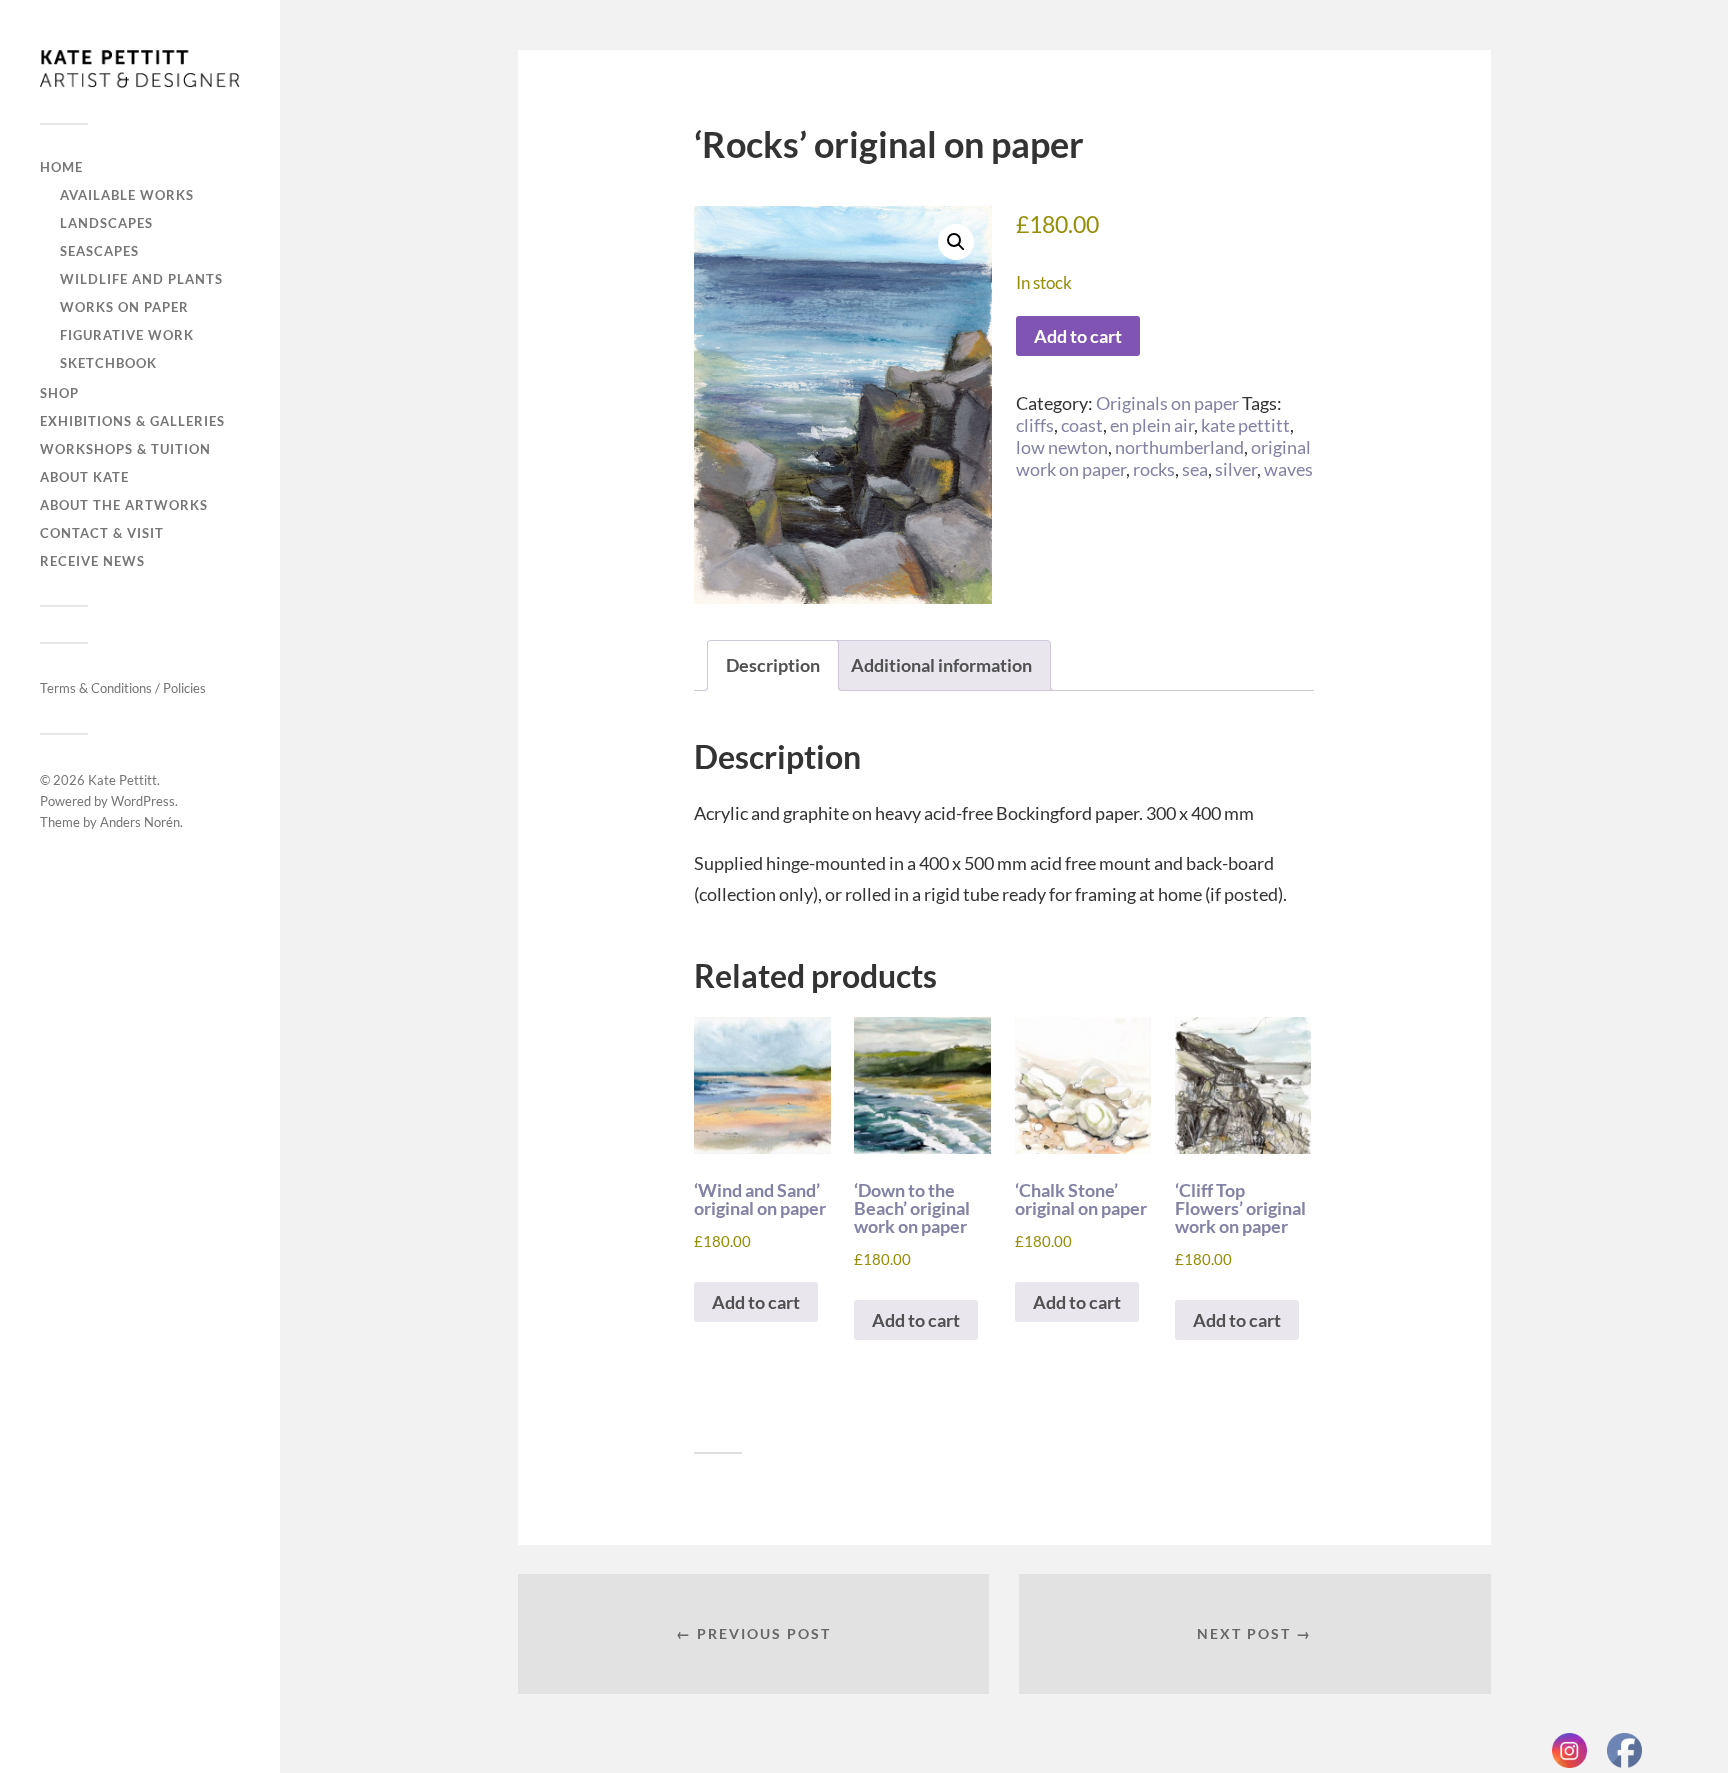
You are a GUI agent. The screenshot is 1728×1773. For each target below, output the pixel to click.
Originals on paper (1167, 403)
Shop (59, 393)
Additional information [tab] (941, 665)
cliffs (1035, 425)
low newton (1062, 447)
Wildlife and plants (141, 279)
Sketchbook (108, 363)
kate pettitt (1245, 425)
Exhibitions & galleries (132, 421)
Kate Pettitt (122, 780)
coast (1082, 425)
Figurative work (127, 335)
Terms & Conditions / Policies (123, 688)
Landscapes (106, 223)
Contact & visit (102, 533)
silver (1236, 469)
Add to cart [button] (756, 1302)
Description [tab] (773, 665)
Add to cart (1078, 336)
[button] (956, 242)
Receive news (92, 561)
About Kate (84, 477)
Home (61, 167)
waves (1288, 469)
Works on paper (124, 307)
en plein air (1152, 425)
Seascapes (99, 251)
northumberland (1179, 447)
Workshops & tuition (125, 449)
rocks (1154, 469)
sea (1195, 469)
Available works (127, 195)
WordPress (143, 801)
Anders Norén (140, 822)
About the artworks (124, 505)
